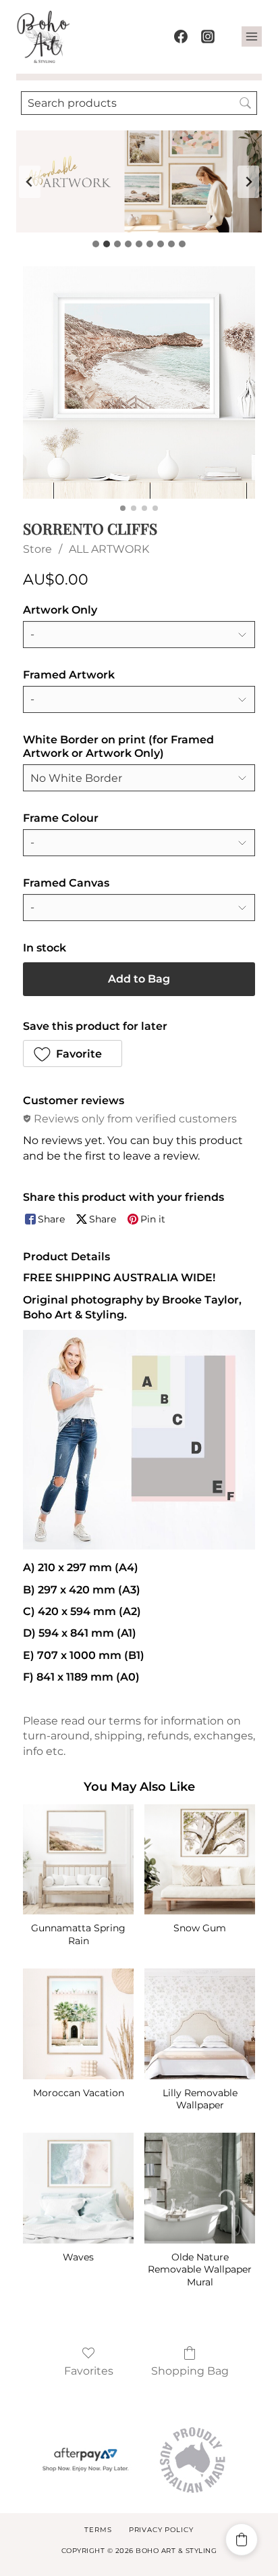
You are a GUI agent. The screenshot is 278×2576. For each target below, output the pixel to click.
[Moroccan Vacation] (78, 2024)
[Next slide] (248, 182)
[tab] (96, 244)
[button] (73, 1054)
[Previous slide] (30, 182)
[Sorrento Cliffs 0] (139, 382)
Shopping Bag (190, 2371)
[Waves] (78, 2188)
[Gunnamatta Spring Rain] (78, 1860)
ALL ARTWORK (109, 549)
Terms (98, 2530)
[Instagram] (208, 36)
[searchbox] (139, 103)
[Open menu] (252, 36)
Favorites (89, 2371)
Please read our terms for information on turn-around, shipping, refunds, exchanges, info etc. (139, 1736)
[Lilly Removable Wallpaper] (200, 2024)
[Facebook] (181, 36)
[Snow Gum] (200, 1860)
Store (37, 549)
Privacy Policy (161, 2530)
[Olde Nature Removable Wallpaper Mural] (200, 2188)
